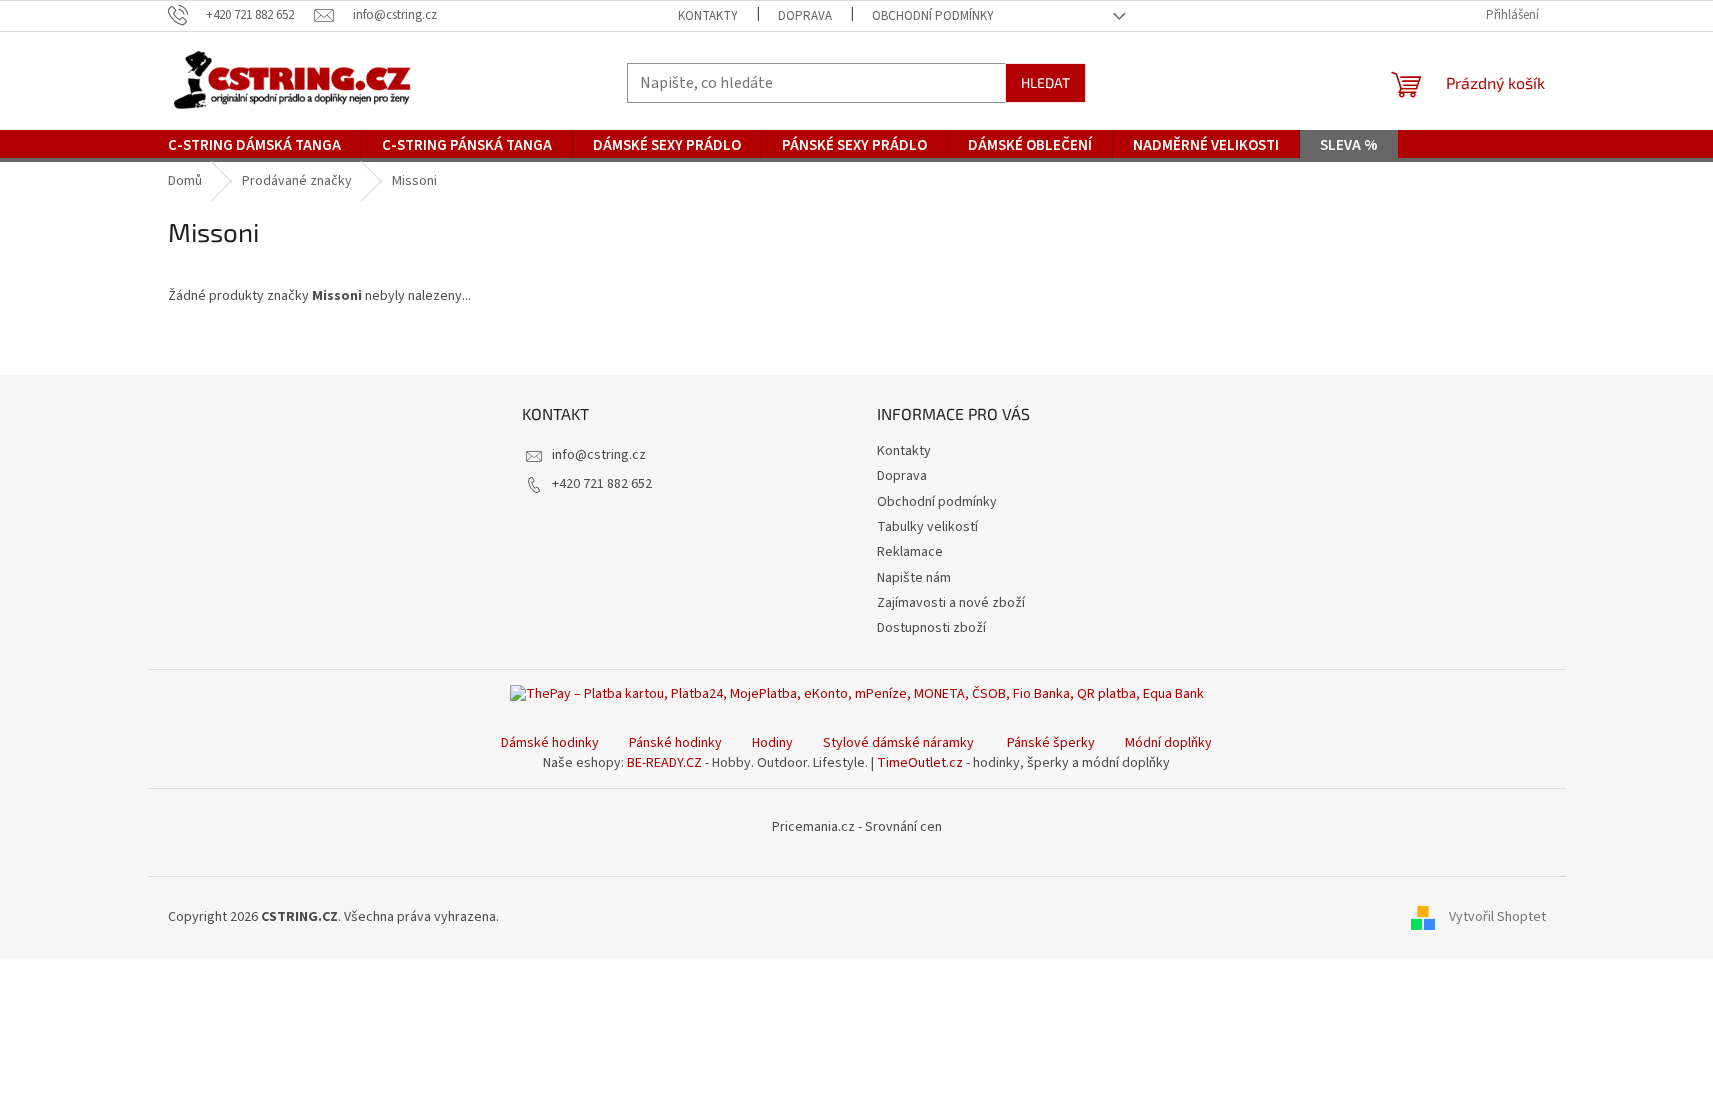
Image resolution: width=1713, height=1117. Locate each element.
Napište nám (914, 578)
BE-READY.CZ (664, 763)
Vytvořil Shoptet (1497, 917)
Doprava (805, 16)
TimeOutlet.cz (920, 763)
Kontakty (708, 16)
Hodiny (772, 743)
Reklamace (910, 552)
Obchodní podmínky (933, 16)
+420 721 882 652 (602, 484)
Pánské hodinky (675, 743)
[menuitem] (254, 146)
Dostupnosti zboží (931, 628)
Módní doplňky (1168, 743)
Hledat (1045, 82)
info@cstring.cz (599, 455)
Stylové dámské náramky (898, 743)
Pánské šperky (1051, 743)
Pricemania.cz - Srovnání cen (857, 827)
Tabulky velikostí (927, 527)
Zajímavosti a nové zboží (951, 603)
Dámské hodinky (550, 743)
